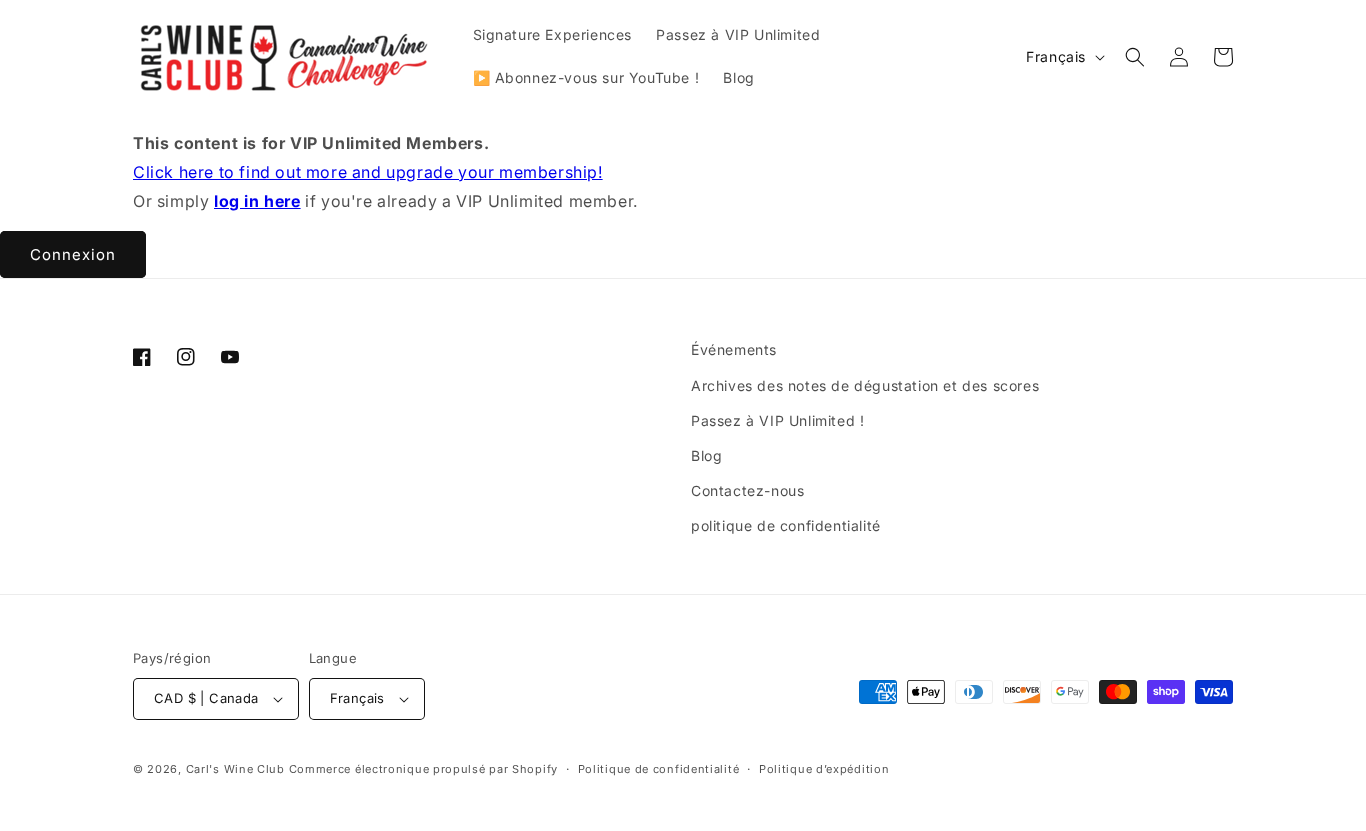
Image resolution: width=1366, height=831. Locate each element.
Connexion (73, 254)
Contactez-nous (747, 490)
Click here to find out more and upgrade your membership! (368, 172)
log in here (257, 201)
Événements (734, 349)
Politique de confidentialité (659, 769)
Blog (706, 455)
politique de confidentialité (786, 525)
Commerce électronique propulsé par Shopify (423, 769)
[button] (1135, 57)
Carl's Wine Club (235, 769)
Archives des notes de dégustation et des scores (865, 385)
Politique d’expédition (824, 769)
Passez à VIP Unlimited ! (777, 420)
